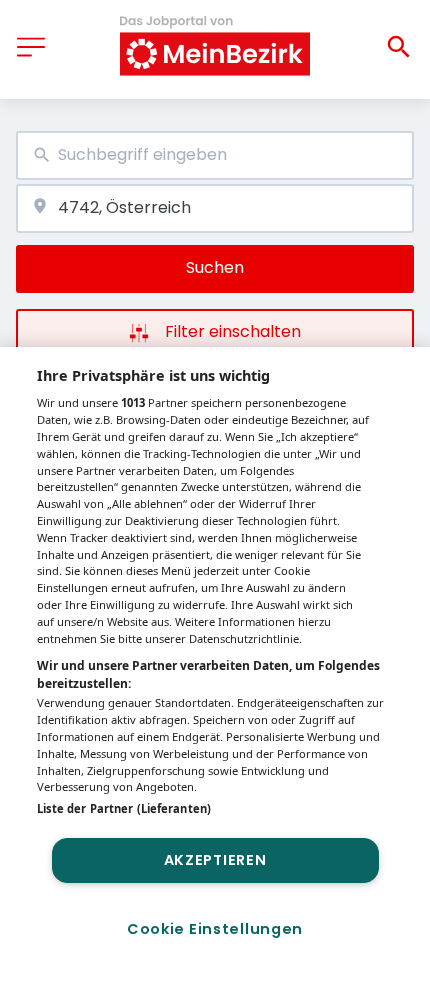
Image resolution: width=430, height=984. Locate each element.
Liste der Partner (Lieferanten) (124, 808)
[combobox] (215, 155)
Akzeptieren (215, 860)
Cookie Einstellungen (215, 929)
